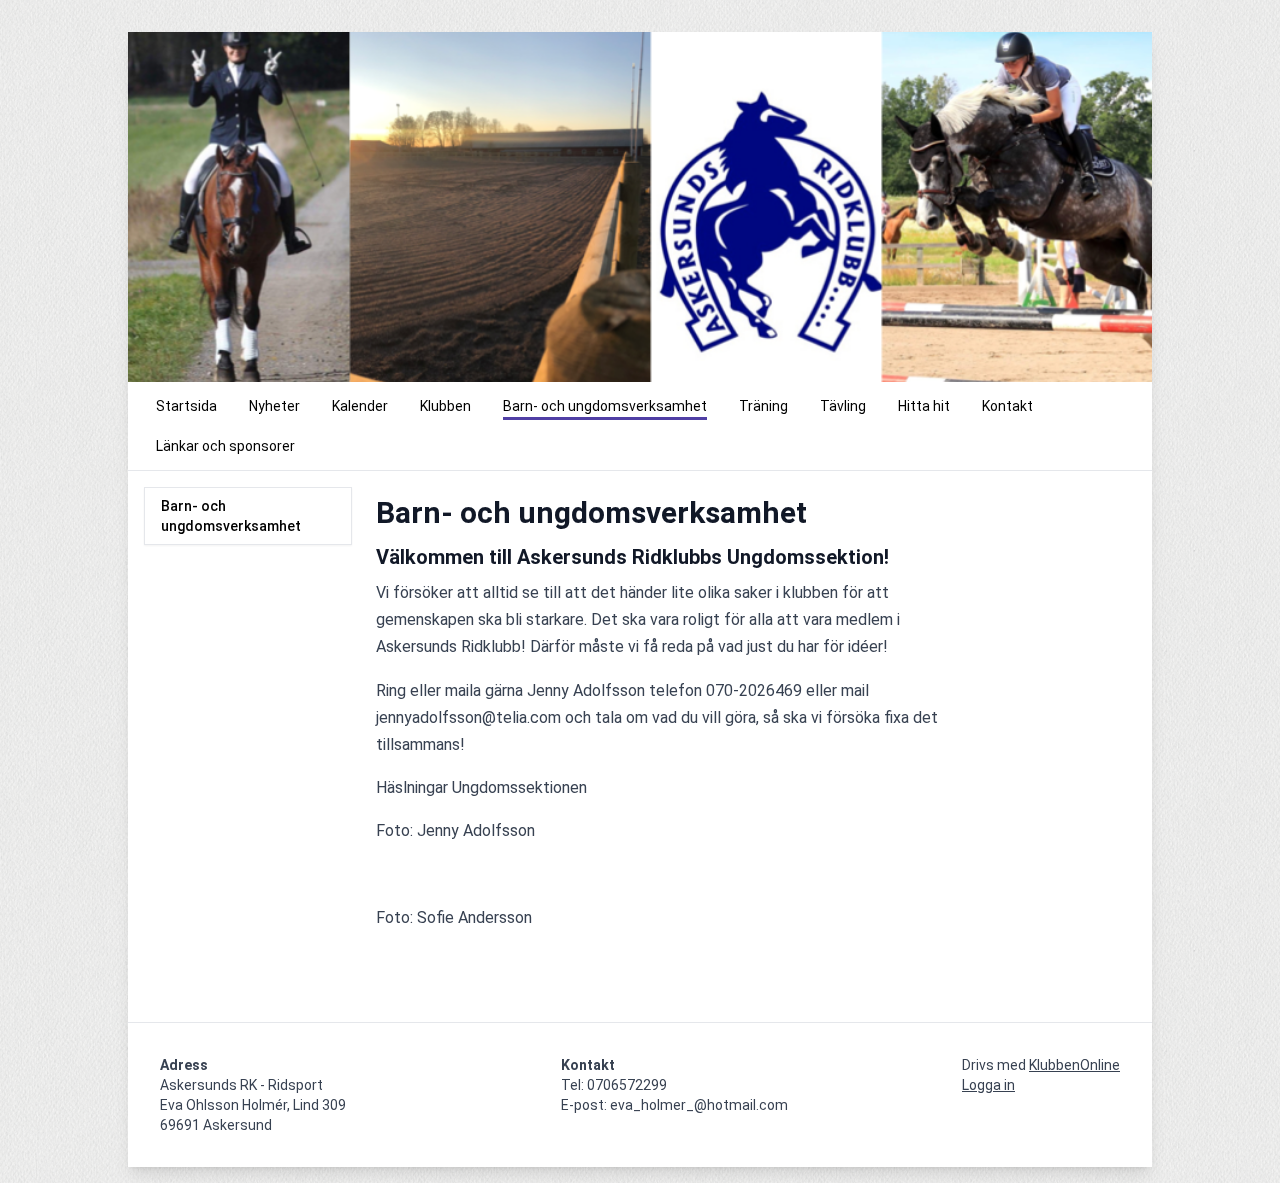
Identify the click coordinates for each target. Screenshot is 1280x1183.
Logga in (988, 1085)
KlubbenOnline (1074, 1065)
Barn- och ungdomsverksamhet (231, 516)
